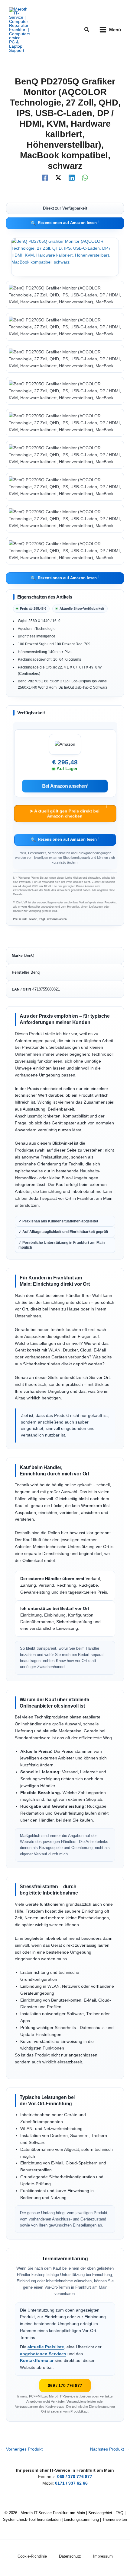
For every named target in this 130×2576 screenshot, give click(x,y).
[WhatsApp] (85, 178)
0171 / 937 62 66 (71, 2483)
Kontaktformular (37, 2361)
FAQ (119, 2513)
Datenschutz (70, 2556)
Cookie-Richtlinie (32, 2556)
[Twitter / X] (58, 178)
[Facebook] (45, 178)
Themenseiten (115, 2519)
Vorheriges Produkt (22, 2449)
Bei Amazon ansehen (65, 786)
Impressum (103, 2556)
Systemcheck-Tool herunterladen (32, 2519)
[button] (87, 30)
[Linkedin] (72, 178)
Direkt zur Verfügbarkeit (65, 208)
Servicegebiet (100, 2513)
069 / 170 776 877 (65, 2385)
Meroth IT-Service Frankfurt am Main (53, 2513)
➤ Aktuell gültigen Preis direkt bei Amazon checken (68, 812)
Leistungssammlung (81, 2519)
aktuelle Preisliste (46, 2347)
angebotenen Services (43, 2354)
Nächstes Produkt (110, 2449)
